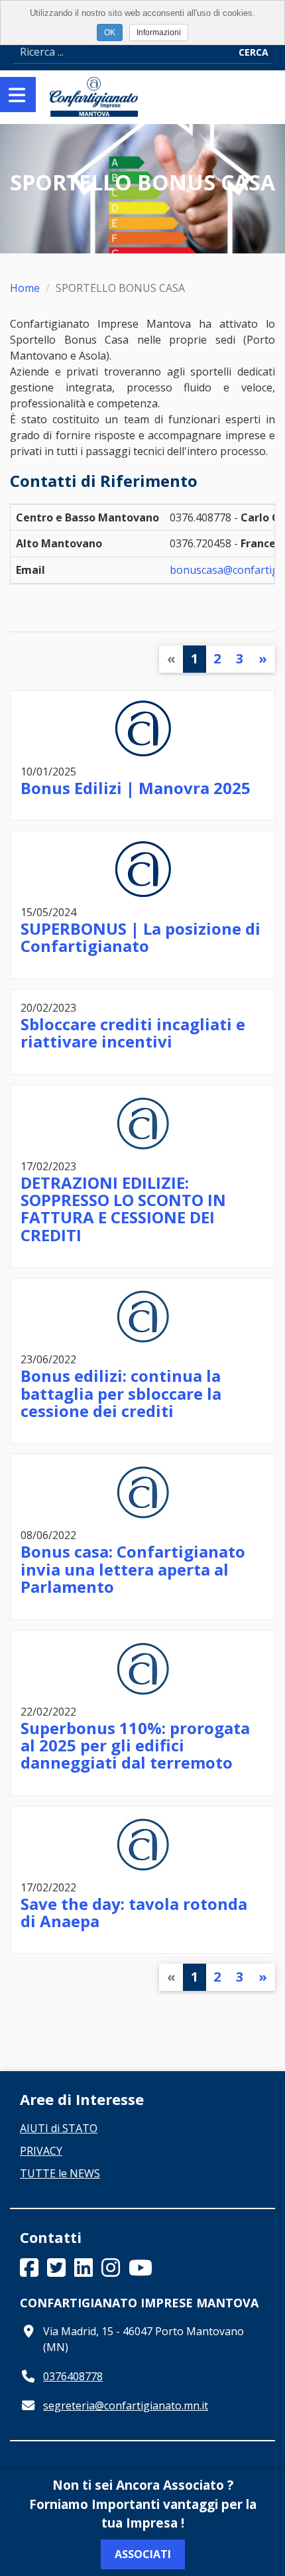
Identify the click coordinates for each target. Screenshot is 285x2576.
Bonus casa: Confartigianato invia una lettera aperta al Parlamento (133, 1569)
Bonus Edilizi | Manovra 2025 (136, 788)
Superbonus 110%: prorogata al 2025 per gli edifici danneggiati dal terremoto (135, 1745)
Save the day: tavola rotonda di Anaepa (134, 1912)
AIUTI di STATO (59, 2128)
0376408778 (73, 2376)
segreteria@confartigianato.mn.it (126, 2406)
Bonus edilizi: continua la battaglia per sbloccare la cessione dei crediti (121, 1393)
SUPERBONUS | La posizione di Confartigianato (141, 937)
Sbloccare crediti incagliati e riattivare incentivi (133, 1033)
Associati (143, 2554)
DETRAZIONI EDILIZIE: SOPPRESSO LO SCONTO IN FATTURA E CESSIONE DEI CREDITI (123, 1209)
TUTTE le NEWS (60, 2173)
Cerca (254, 52)
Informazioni (159, 33)
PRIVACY (41, 2151)
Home (25, 288)
